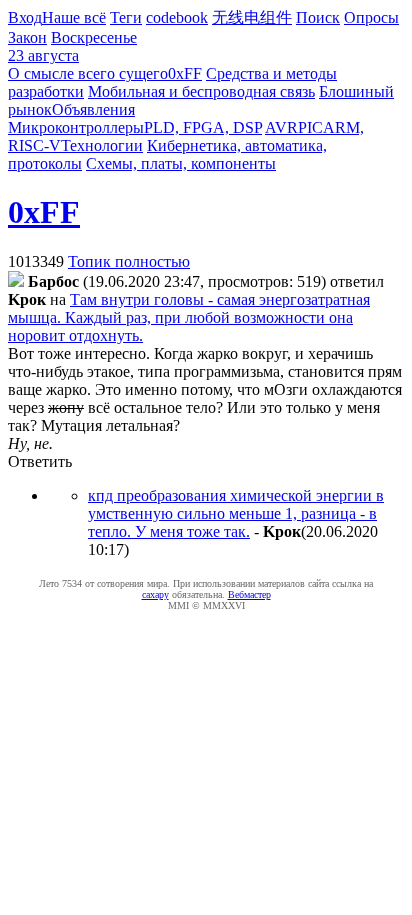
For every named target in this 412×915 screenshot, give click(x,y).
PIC (310, 127)
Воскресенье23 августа (72, 46)
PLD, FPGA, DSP (203, 127)
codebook (177, 17)
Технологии (102, 145)
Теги (126, 17)
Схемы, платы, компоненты (181, 163)
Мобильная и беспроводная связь (201, 91)
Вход (25, 17)
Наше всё (74, 17)
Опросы (371, 17)
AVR (281, 127)
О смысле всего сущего (88, 73)
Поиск (318, 17)
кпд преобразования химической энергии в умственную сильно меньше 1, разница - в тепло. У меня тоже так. (236, 513)
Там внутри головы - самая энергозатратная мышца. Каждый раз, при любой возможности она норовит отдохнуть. (189, 317)
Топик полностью (129, 261)
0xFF (185, 73)
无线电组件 (252, 17)
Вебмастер (249, 594)
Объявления (93, 109)
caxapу (155, 594)
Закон (27, 37)
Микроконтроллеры (76, 127)
